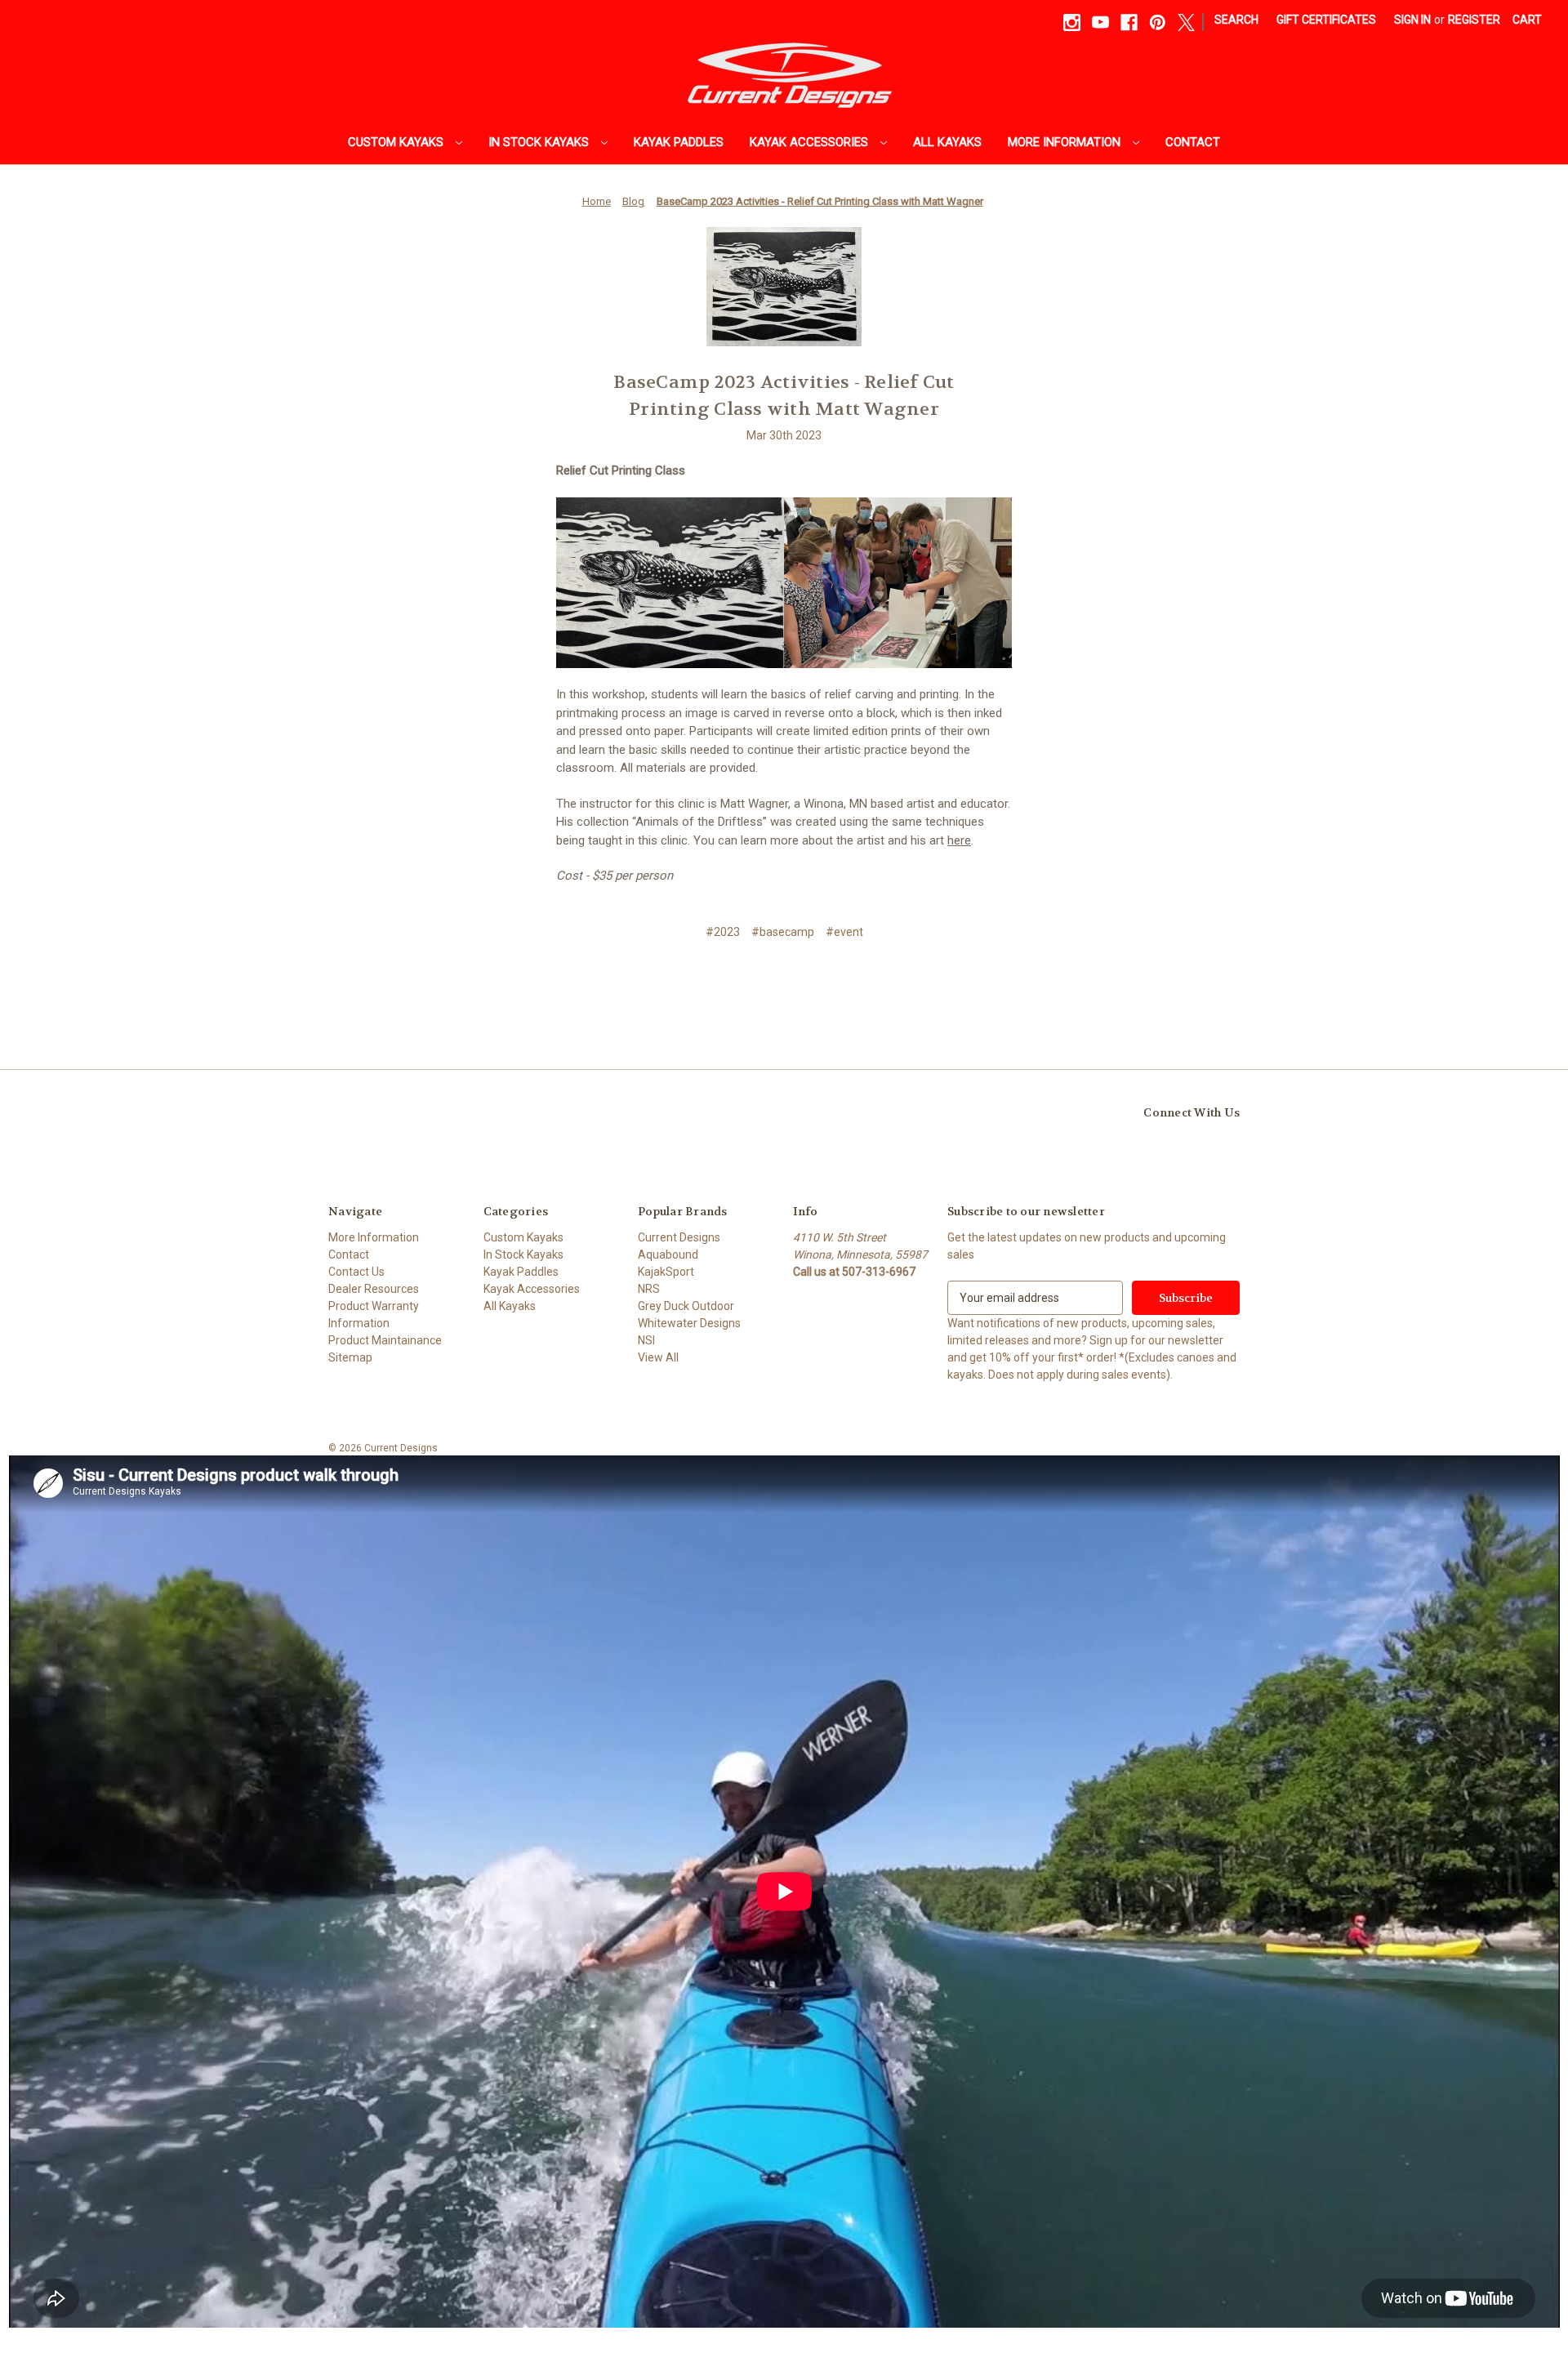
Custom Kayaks (397, 142)
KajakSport (666, 1272)
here (959, 840)
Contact (1193, 142)
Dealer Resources (374, 1289)
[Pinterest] (1158, 22)
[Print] (782, 981)
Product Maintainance (385, 1340)
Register (1474, 20)
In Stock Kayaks (540, 142)
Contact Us (356, 1272)
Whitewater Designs (689, 1323)
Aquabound (668, 1255)
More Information (1066, 142)
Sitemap (350, 1357)
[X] (1186, 22)
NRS (649, 1289)
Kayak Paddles (679, 142)
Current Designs (679, 1237)
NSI (646, 1340)
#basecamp (783, 932)
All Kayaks (947, 142)
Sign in (1412, 20)
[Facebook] (1129, 22)
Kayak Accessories (811, 142)
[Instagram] (1072, 22)
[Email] (755, 981)
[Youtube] (1100, 22)
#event (844, 932)
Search (1236, 20)
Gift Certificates (1326, 20)
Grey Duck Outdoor (686, 1306)
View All (658, 1357)
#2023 (723, 932)
